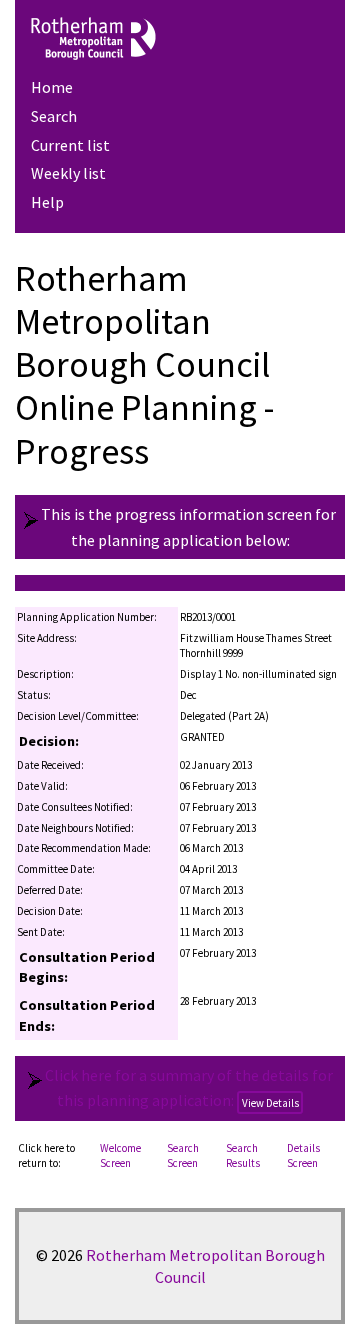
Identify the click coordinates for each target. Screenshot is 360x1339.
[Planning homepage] (180, 38)
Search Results (243, 1155)
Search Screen (183, 1155)
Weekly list (68, 173)
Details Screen (303, 1155)
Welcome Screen (120, 1155)
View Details (270, 1102)
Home (52, 87)
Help (47, 202)
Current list (70, 145)
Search (54, 116)
